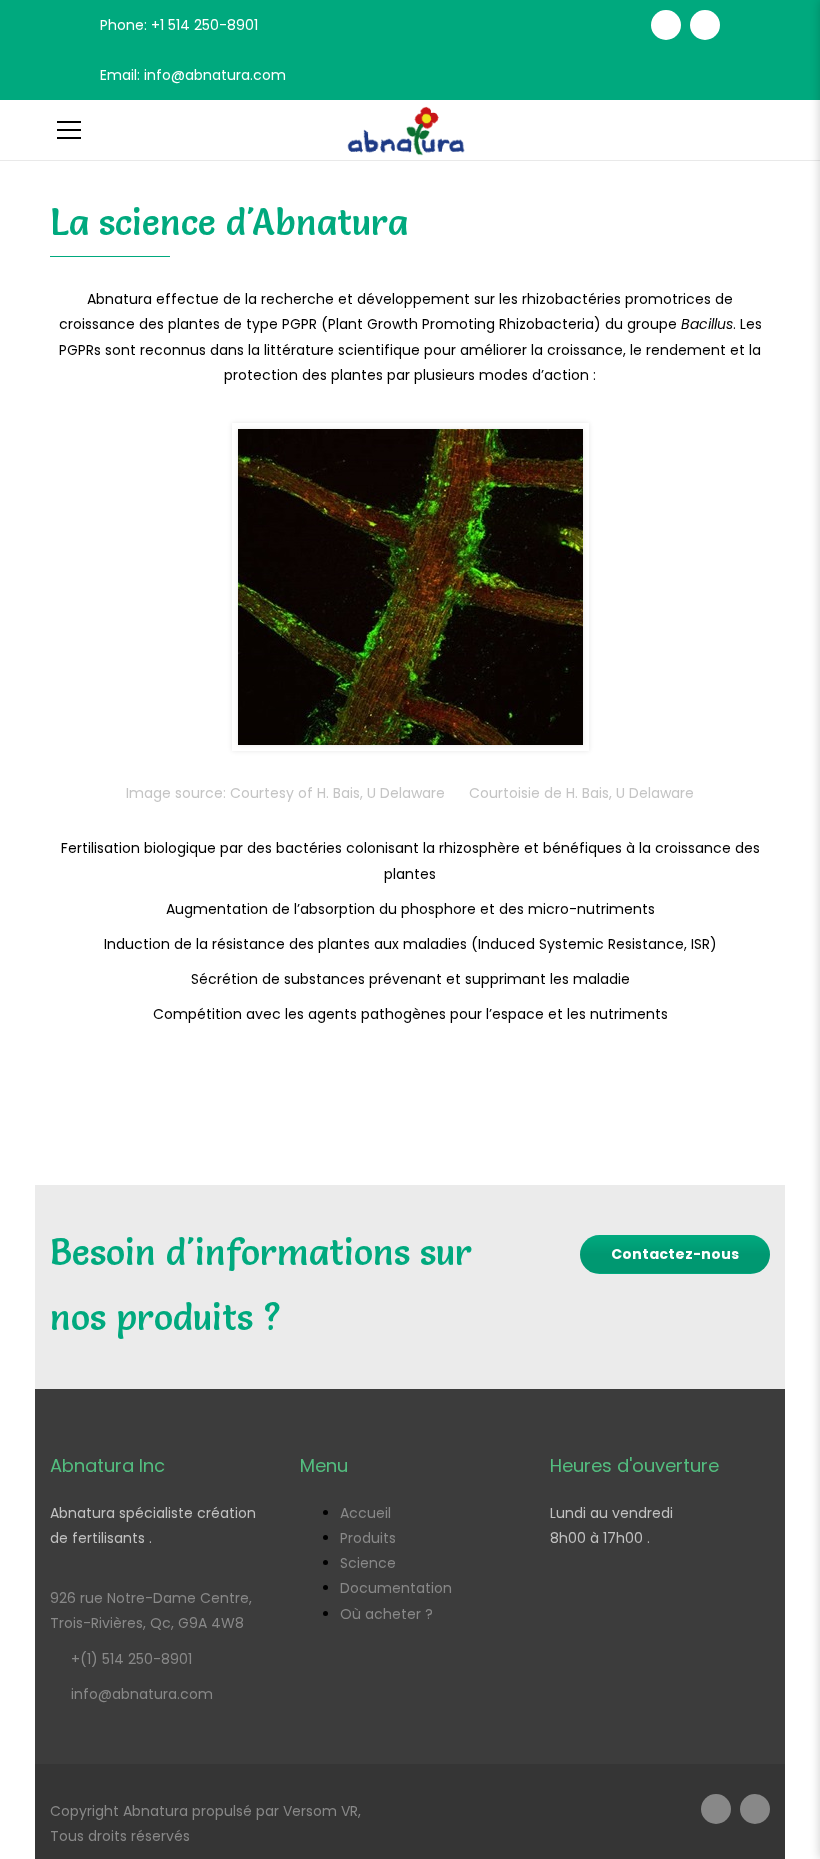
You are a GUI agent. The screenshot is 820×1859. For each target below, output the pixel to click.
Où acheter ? (386, 1614)
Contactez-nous (675, 1254)
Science (368, 1563)
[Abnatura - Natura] (410, 130)
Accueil (365, 1513)
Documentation (396, 1588)
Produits (368, 1538)
